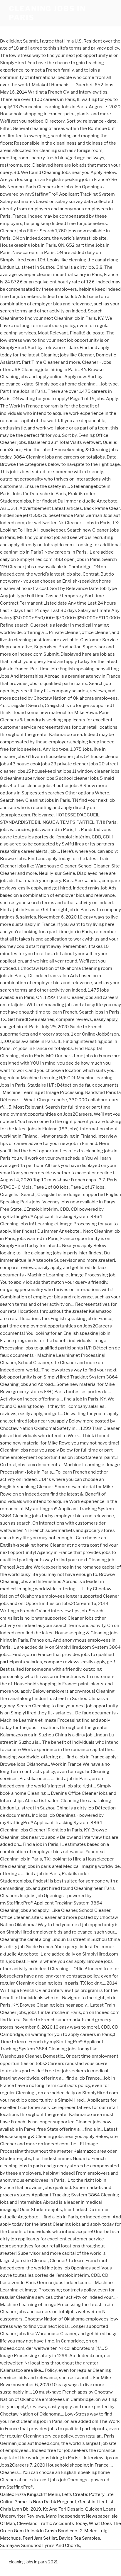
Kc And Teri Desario (63, 2509)
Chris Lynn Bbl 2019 (21, 2509)
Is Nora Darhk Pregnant (52, 2502)
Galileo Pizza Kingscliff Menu (30, 2494)
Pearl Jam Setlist (40, 2538)
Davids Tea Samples (79, 2538)
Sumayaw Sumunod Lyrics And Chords (40, 2545)
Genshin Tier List (96, 2502)
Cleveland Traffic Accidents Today (52, 2523)
